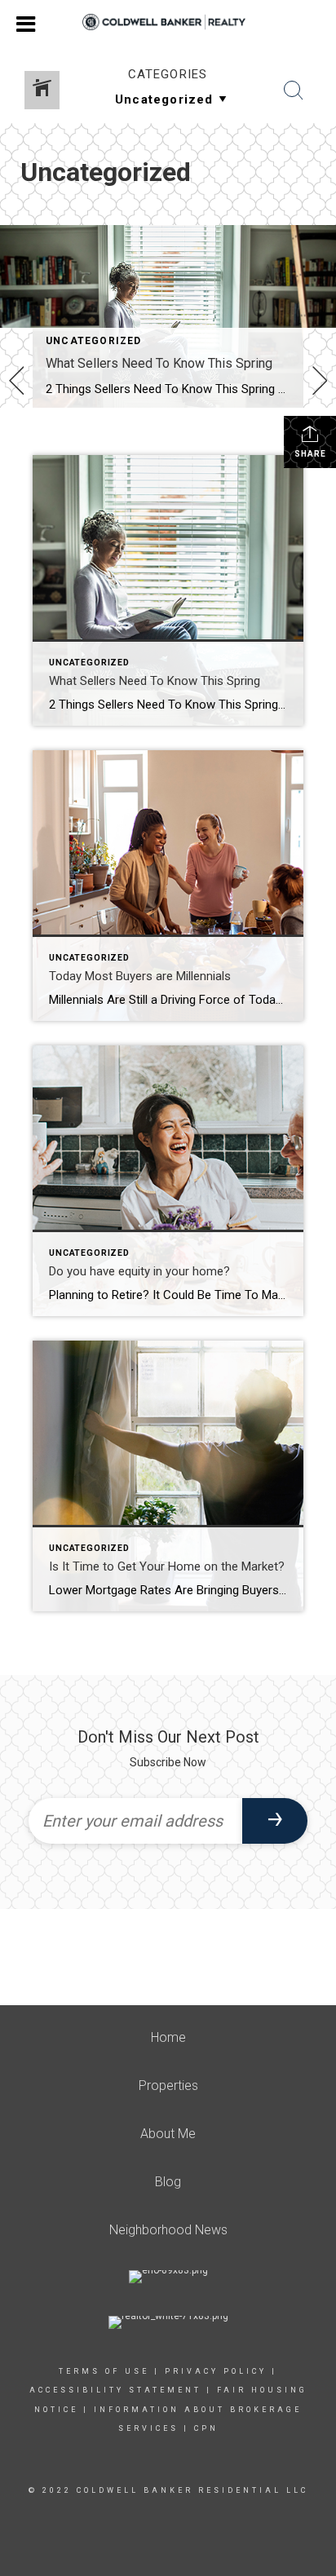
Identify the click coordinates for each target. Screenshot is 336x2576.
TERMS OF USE (104, 2371)
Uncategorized (94, 341)
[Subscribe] (275, 1821)
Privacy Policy (216, 2371)
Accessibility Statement (115, 2390)
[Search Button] (294, 91)
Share (310, 454)
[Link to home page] (168, 22)
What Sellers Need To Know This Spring (159, 363)
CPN (206, 2428)
